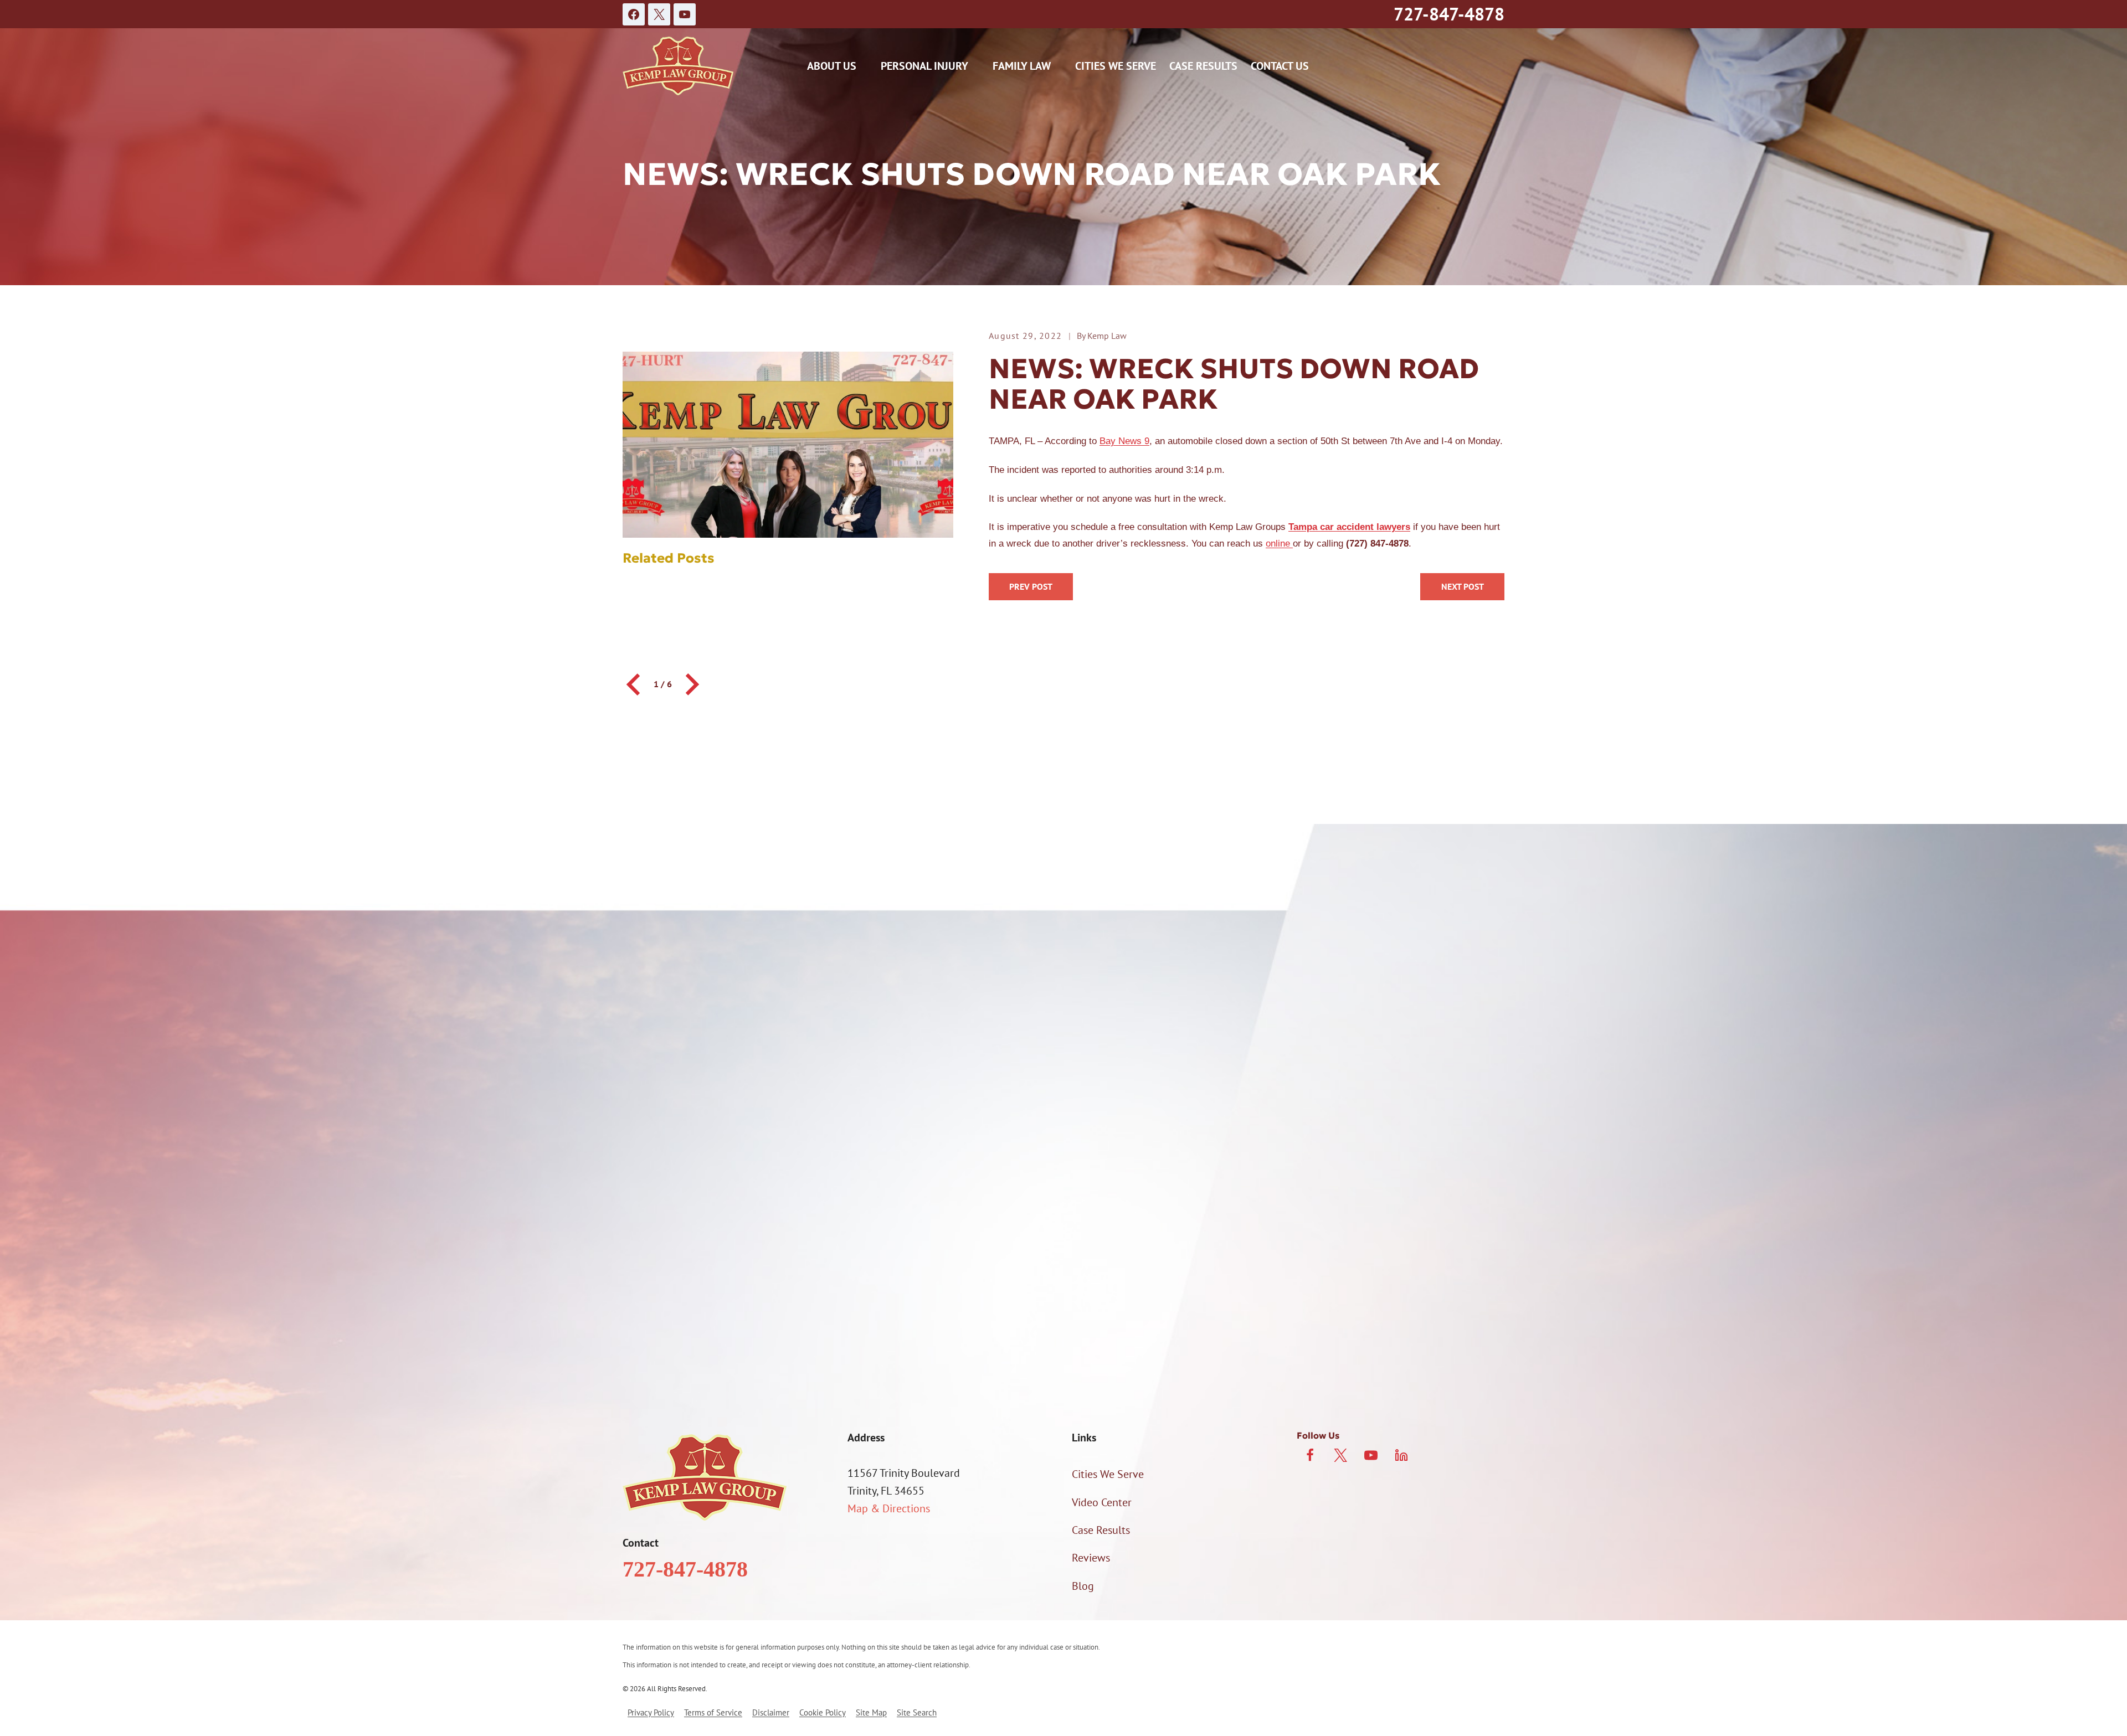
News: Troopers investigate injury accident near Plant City (1031, 587)
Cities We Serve (1116, 66)
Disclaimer (771, 1712)
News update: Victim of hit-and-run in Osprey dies (1462, 587)
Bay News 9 (1124, 441)
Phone (702, 1108)
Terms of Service (713, 1712)
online (1279, 544)
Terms (1345, 1322)
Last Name (1093, 1050)
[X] (659, 14)
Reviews (1091, 1558)
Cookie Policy (823, 1712)
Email (1081, 1108)
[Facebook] (634, 14)
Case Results (1203, 66)
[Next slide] (691, 684)
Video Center (1102, 1502)
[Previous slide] (635, 684)
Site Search (917, 1712)
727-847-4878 (1449, 14)
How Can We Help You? (741, 1222)
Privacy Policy (1296, 1322)
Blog (1083, 1586)
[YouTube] (685, 14)
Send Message (1064, 1369)
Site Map (871, 1712)
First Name (712, 1050)
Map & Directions (889, 1508)
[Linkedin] (1401, 1455)
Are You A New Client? (738, 1166)
